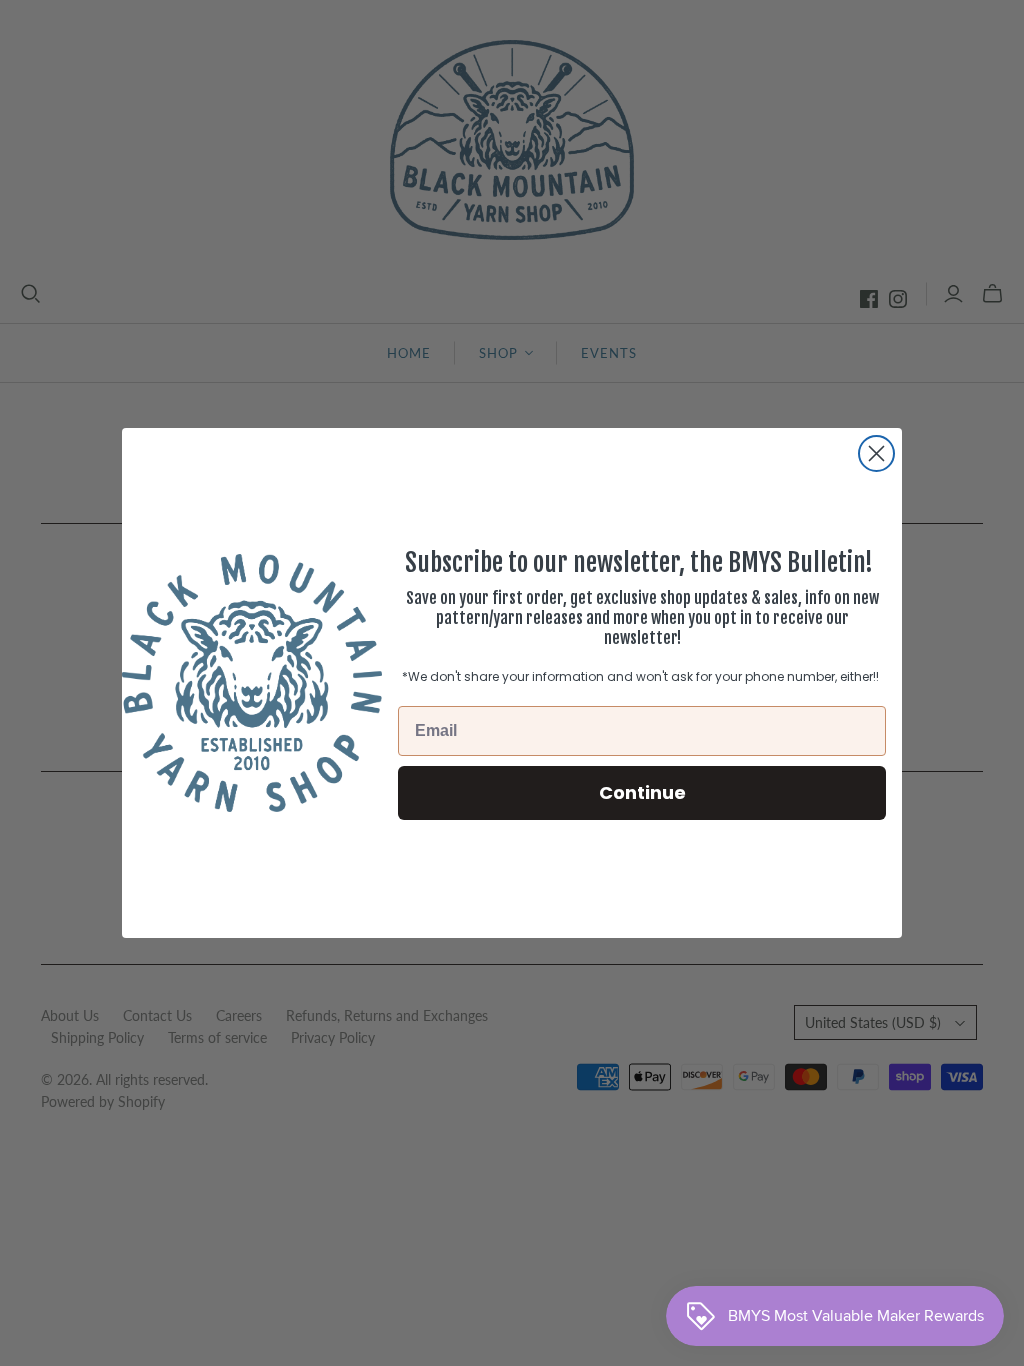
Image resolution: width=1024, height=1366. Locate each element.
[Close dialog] (876, 453)
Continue (642, 792)
